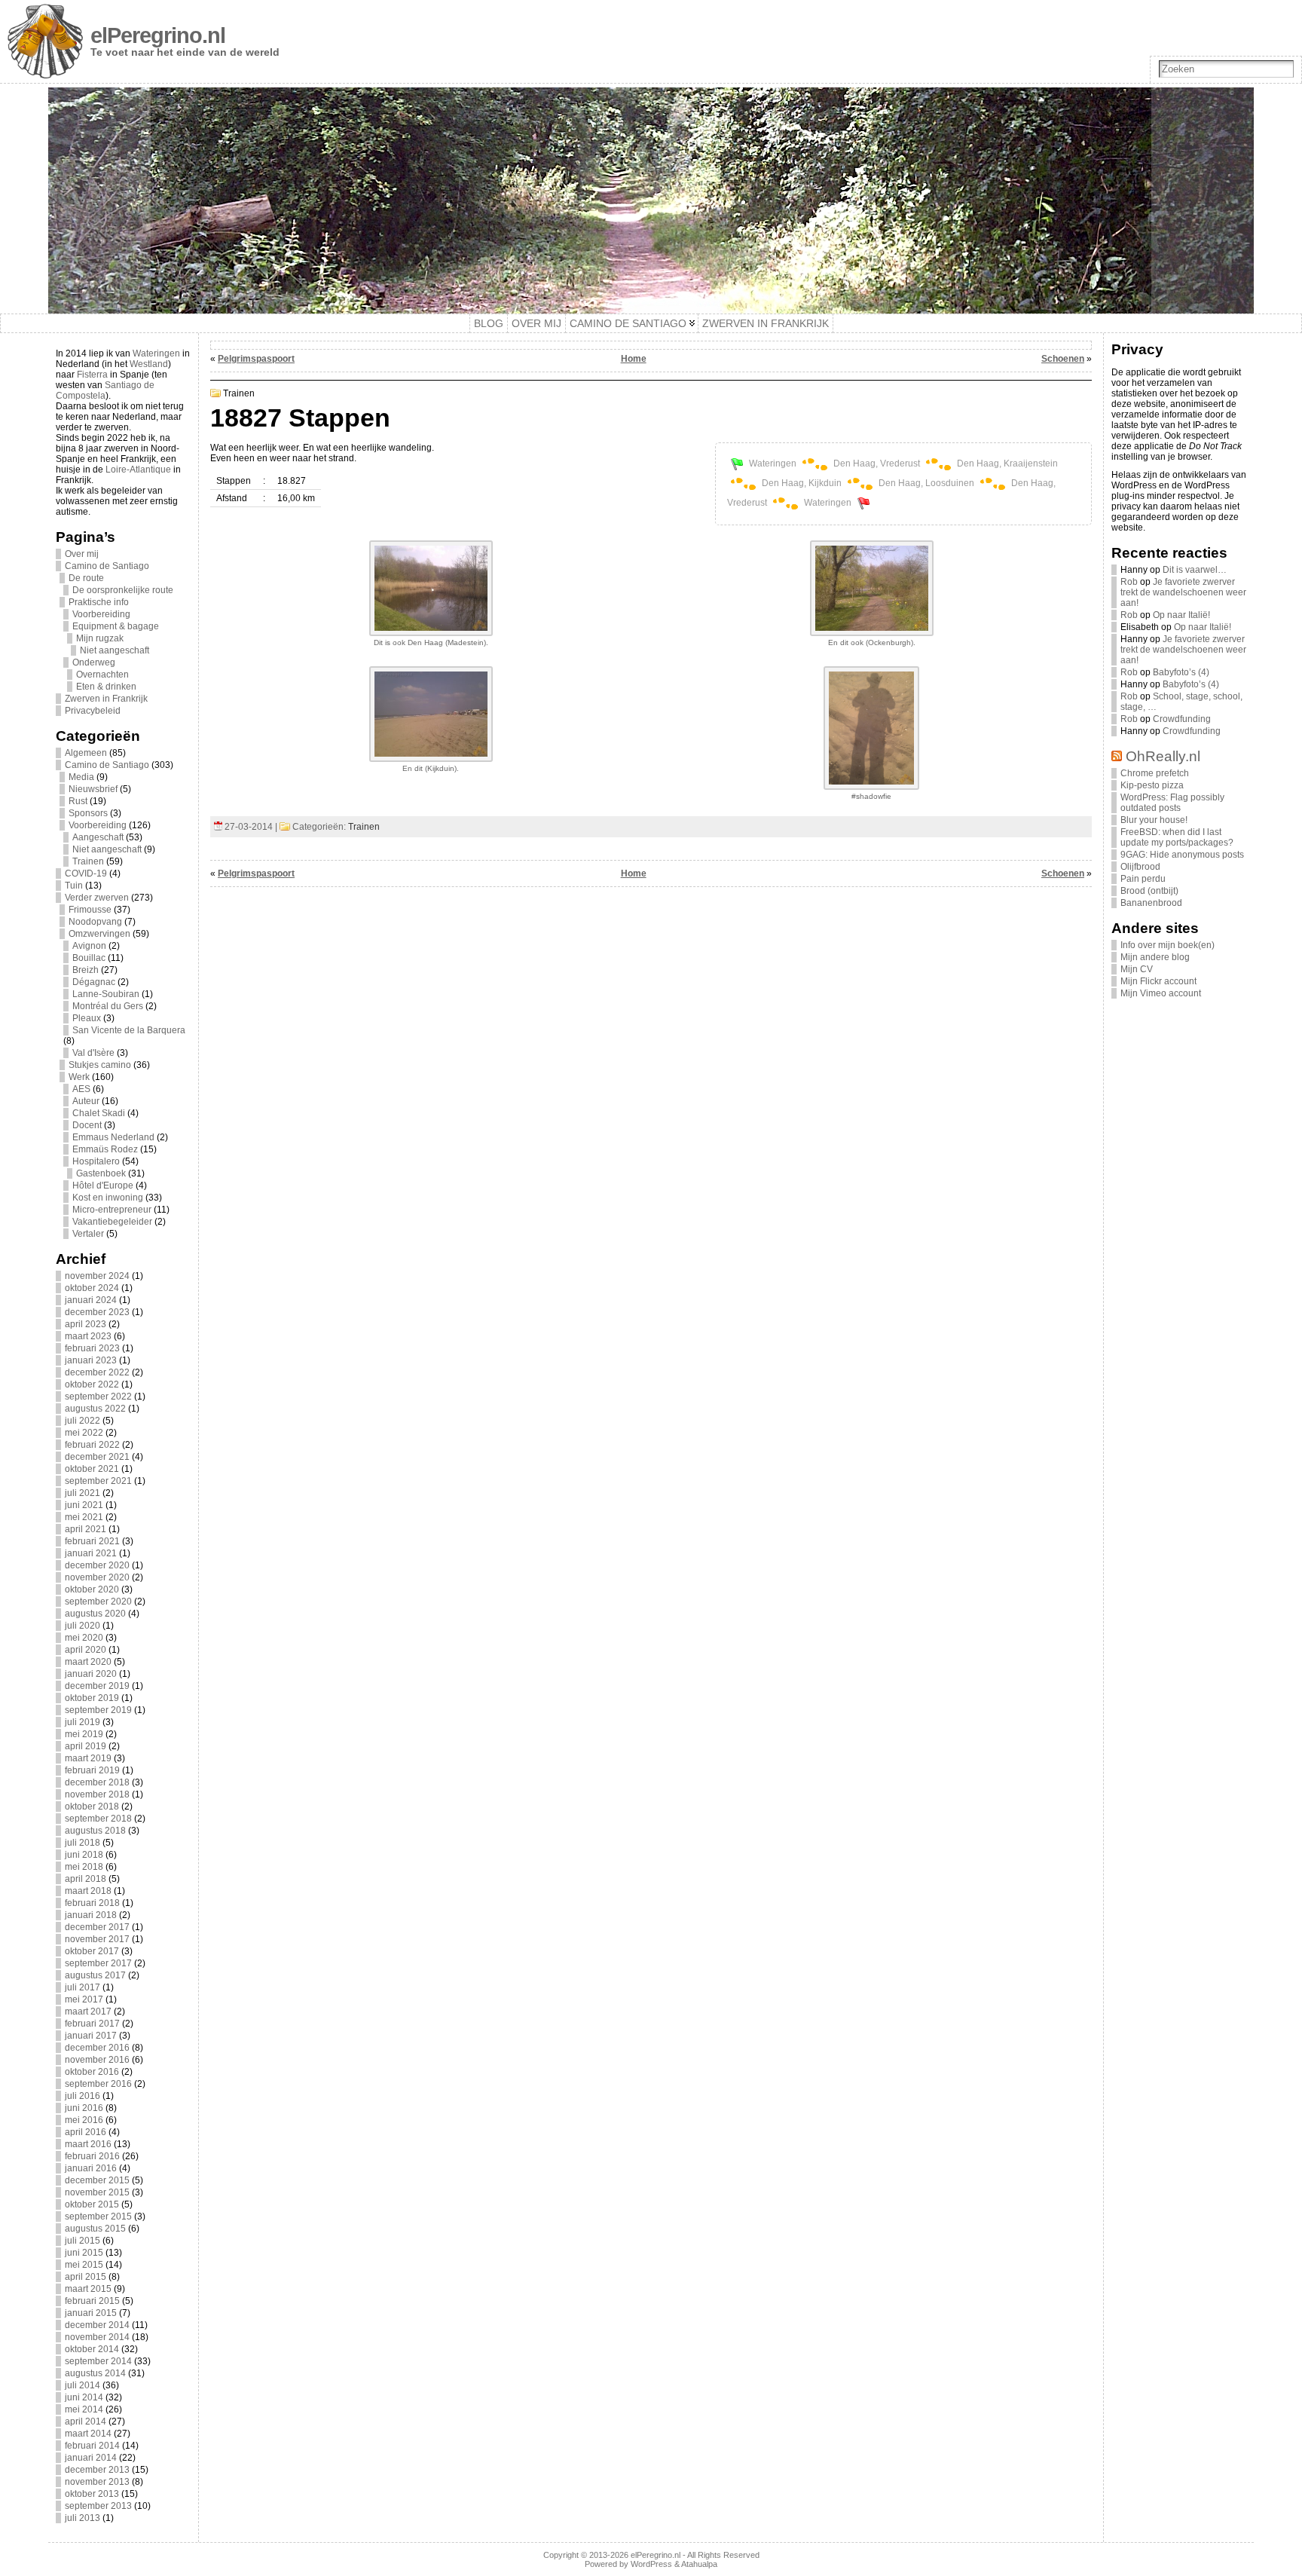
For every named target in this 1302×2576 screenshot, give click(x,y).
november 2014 (97, 2337)
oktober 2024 (92, 1288)
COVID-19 (86, 873)
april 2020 (86, 1650)
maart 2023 (88, 1336)
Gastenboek (101, 1173)
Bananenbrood (1151, 903)
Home (634, 359)
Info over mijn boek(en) (1168, 945)
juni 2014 (84, 2397)
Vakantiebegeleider (112, 1222)
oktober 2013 (92, 2494)
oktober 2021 (92, 1469)
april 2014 (86, 2422)
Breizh (86, 970)
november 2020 (97, 1577)
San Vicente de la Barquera (129, 1030)
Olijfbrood (1140, 867)
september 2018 (98, 1819)
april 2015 (86, 2277)
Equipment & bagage (116, 626)
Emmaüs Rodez (105, 1149)
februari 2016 (92, 2156)
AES (81, 1089)
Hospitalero (96, 1161)
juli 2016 (83, 2096)
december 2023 (97, 1312)
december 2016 (97, 2048)
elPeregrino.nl (158, 35)
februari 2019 (92, 1770)
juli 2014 (83, 2385)
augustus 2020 (95, 1614)
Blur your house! (1154, 820)
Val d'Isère (93, 1053)
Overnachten (102, 675)
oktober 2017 (92, 1951)
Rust (78, 801)
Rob (1129, 582)
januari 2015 (91, 2313)
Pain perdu (1143, 879)
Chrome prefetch (1155, 773)
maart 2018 (88, 1891)
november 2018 (97, 1794)
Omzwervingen (99, 934)
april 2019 (86, 1746)
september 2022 (98, 1397)
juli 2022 (83, 1421)
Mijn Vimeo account (1161, 993)
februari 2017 (92, 2024)
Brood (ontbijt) (1149, 891)
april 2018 (86, 1879)
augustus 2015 (95, 2229)
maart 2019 (88, 1758)
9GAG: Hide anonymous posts (1182, 855)
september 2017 (98, 1963)
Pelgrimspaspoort (256, 359)
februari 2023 (92, 1348)
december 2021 (97, 1457)
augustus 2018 (95, 1831)
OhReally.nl (1163, 756)
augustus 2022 (95, 1409)
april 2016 (86, 2132)
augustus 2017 (95, 1975)
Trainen (88, 861)
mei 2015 (84, 2265)
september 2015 (98, 2217)
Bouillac (89, 958)
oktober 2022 (92, 1384)
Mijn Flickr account (1158, 981)
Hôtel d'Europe (103, 1186)
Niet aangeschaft (115, 650)
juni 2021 (84, 1505)
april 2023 (86, 1324)
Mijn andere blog (1155, 957)
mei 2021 (84, 1517)
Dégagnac (94, 982)
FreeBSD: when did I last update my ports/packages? (1177, 837)
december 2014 (97, 2325)
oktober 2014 (92, 2349)
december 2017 (97, 1927)
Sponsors (88, 813)
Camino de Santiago (107, 566)
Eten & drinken (106, 687)
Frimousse (90, 910)
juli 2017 (83, 1987)
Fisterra (92, 375)
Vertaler (88, 1234)
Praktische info (99, 602)
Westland (149, 364)
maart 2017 (88, 2012)
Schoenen (1063, 359)
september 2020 (98, 1602)
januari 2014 (91, 2458)
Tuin (74, 886)
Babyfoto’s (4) (1181, 672)
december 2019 (97, 1686)
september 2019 (98, 1710)
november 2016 (97, 2060)
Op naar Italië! (1181, 615)
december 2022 (97, 1372)
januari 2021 (91, 1553)
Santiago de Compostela (105, 390)
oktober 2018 (92, 1807)
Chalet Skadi (99, 1113)
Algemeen (86, 753)
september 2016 (98, 2084)
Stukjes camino (100, 1065)
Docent (87, 1125)
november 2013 (97, 2482)
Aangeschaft (98, 837)
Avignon (89, 946)
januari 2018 (91, 1915)
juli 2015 (83, 2241)
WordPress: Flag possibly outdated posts (1172, 803)
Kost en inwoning (108, 1198)
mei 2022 (84, 1433)
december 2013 (97, 2470)
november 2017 (97, 1939)
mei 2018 (84, 1867)
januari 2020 (91, 1674)
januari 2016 (91, 2168)
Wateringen (156, 353)
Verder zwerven (97, 898)
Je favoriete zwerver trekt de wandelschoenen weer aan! (1183, 592)
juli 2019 (83, 1722)
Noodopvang (95, 922)
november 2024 (97, 1276)
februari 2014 (92, 2446)
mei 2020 (84, 1638)
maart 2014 (88, 2434)
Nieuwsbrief (93, 789)
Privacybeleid (93, 711)
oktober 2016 (92, 2072)
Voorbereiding (101, 614)
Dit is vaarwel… (1195, 570)
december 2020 (97, 1565)
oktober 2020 (92, 1589)
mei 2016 (84, 2120)
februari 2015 (92, 2301)
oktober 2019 (92, 1698)
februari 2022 (92, 1445)
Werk (79, 1077)
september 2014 (98, 2361)
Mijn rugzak (100, 638)
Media (81, 777)
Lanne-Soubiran (106, 994)
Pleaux (87, 1018)
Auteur (86, 1101)
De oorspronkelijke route (123, 590)
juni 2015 (84, 2253)
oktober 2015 (92, 2204)
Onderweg (94, 662)
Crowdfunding (1182, 719)
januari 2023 (91, 1360)
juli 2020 (83, 1626)
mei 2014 (84, 2409)
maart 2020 (88, 1662)
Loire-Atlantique (138, 470)
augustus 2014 (95, 2373)
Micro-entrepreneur (112, 1210)
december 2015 (97, 2180)
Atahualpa (699, 2564)
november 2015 (97, 2192)
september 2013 (98, 2506)
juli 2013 (83, 2518)
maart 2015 (88, 2289)
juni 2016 (84, 2108)
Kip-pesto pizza (1152, 785)
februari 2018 (92, 1903)
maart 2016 (88, 2144)
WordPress (651, 2564)
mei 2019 (84, 1734)
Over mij (82, 554)
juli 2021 (83, 1493)
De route (86, 578)
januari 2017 (91, 2036)
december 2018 (97, 1782)
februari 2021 (92, 1541)
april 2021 (86, 1529)
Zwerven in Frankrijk (106, 699)
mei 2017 (84, 1999)
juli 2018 (83, 1843)
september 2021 (98, 1481)
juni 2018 (84, 1855)
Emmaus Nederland (113, 1137)
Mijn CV (1137, 969)
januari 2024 (91, 1300)
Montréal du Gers (108, 1006)
